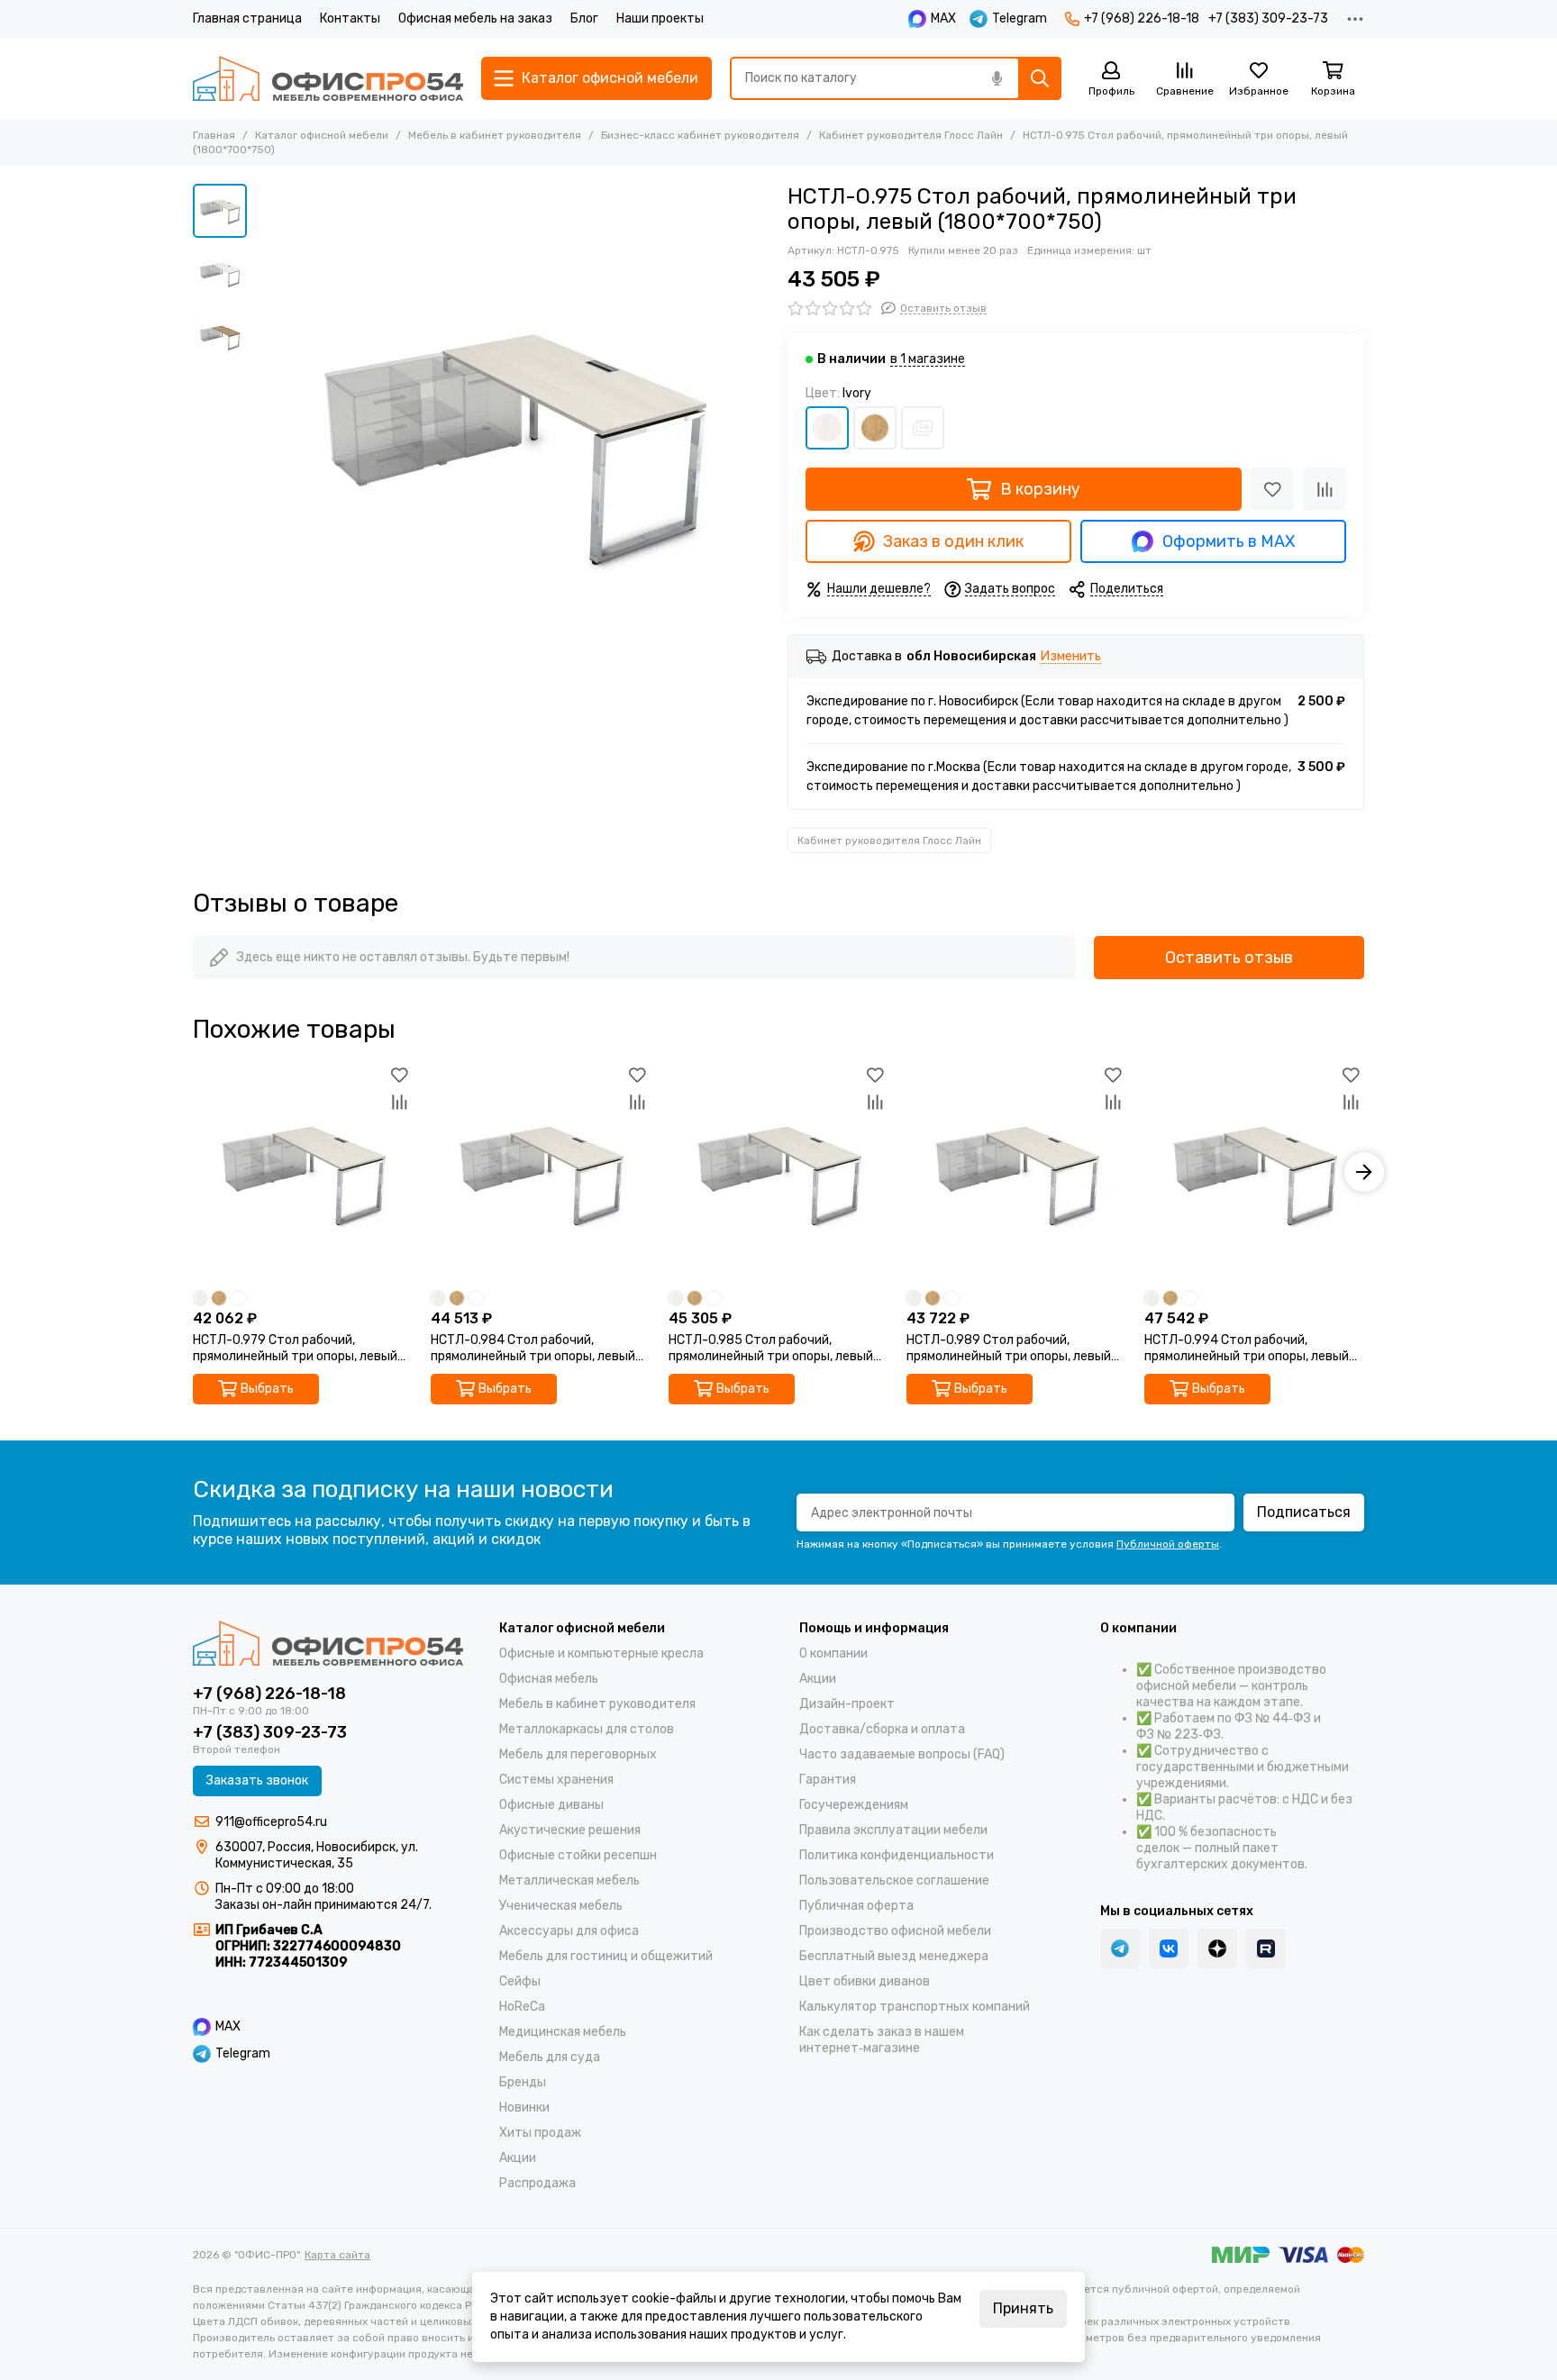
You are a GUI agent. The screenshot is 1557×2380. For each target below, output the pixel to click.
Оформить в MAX (1229, 541)
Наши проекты (660, 18)
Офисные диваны (551, 1805)
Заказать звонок (257, 1780)
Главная (214, 135)
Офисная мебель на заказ (475, 18)
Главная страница (247, 18)
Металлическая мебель (569, 1880)
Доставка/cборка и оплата (882, 1729)
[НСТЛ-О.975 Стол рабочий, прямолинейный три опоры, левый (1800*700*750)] (513, 441)
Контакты (350, 18)
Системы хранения (556, 1780)
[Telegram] (1120, 1949)
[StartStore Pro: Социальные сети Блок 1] (1217, 1949)
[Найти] (1040, 78)
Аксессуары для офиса (569, 1931)
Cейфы (520, 1981)
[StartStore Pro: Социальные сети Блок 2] (1266, 1949)
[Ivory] (827, 428)
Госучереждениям (854, 1805)
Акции (518, 2158)
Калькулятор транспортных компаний (915, 2007)
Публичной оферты (1168, 1544)
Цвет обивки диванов (865, 1981)
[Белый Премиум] (923, 428)
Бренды (523, 2082)
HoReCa (522, 2007)
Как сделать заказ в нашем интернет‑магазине (882, 2040)
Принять (1023, 2308)
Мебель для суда (550, 2057)
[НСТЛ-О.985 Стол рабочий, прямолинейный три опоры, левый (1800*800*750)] (778, 1172)
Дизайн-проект (847, 1704)
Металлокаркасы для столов (587, 1729)
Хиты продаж (540, 2133)
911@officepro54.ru (271, 1822)
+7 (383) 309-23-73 (1268, 18)
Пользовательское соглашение (894, 1880)
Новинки (524, 2107)
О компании (833, 1653)
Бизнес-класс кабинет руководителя (700, 135)
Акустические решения (570, 1830)
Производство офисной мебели (895, 1931)
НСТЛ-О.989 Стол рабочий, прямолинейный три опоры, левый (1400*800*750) (1009, 1349)
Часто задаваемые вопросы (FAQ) (902, 1754)
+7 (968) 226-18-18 (1142, 18)
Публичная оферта (856, 1906)
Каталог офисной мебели (322, 135)
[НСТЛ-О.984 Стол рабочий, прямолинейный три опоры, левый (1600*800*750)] (541, 1172)
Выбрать (267, 1389)
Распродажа (537, 2183)
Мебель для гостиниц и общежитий (606, 1956)
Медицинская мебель (563, 2032)
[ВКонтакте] (1169, 1949)
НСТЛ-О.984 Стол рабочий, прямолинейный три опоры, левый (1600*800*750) (533, 1349)
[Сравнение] (1325, 489)
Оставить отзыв (1229, 958)
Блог (584, 18)
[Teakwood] (875, 428)
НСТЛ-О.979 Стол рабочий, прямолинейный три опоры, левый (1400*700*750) (295, 1349)
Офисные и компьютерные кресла (601, 1653)
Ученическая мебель (561, 1906)
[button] (265, 441)
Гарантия (828, 1780)
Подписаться (1304, 1512)
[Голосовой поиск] (997, 78)
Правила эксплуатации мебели (893, 1830)
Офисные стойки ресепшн (578, 1855)
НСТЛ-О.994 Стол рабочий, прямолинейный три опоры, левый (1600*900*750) (1247, 1349)
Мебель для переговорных (578, 1754)
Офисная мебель (549, 1679)
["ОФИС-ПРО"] (328, 78)
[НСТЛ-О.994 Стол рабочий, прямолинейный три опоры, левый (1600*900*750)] (1254, 1172)
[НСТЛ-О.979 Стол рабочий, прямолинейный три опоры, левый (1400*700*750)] (303, 1172)
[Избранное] (1272, 489)
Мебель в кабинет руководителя (495, 135)
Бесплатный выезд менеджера (894, 1956)
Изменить (1071, 657)
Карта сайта (337, 2255)
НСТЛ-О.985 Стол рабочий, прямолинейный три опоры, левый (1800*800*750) (771, 1349)
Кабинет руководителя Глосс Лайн (911, 135)
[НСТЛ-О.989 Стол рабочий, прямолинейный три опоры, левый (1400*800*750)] (1016, 1172)
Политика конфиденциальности (897, 1855)
